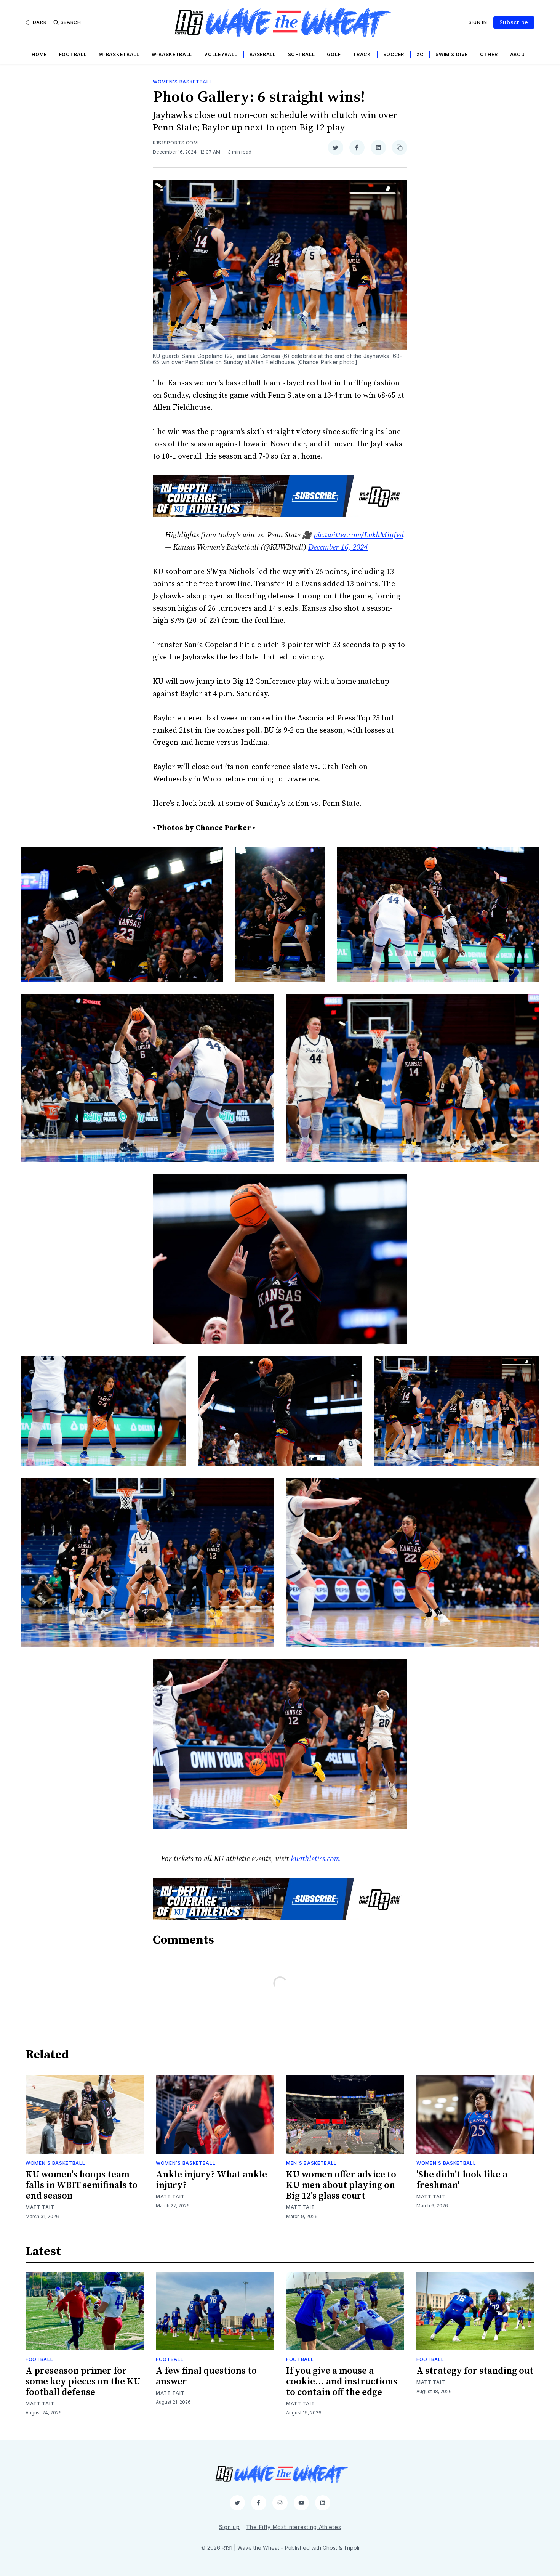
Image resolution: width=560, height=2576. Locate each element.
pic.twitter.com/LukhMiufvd (358, 535)
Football (73, 54)
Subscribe (514, 22)
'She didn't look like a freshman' (462, 2180)
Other (489, 54)
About (519, 54)
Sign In (478, 22)
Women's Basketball (183, 82)
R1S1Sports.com (175, 143)
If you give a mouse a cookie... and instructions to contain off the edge (342, 2382)
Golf (334, 54)
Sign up (230, 2527)
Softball (302, 54)
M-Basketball (119, 54)
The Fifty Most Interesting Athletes (294, 2527)
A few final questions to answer (206, 2376)
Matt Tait (40, 2207)
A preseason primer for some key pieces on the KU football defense (83, 2382)
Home (39, 54)
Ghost (330, 2548)
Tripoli (351, 2548)
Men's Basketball (311, 2163)
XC (420, 54)
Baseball (263, 54)
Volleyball (221, 54)
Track (362, 54)
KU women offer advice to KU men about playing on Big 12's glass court (341, 2185)
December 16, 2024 (338, 548)
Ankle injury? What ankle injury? (211, 2180)
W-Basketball (172, 54)
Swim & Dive (452, 54)
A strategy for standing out (475, 2371)
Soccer (394, 54)
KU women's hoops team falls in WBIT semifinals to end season (82, 2185)
